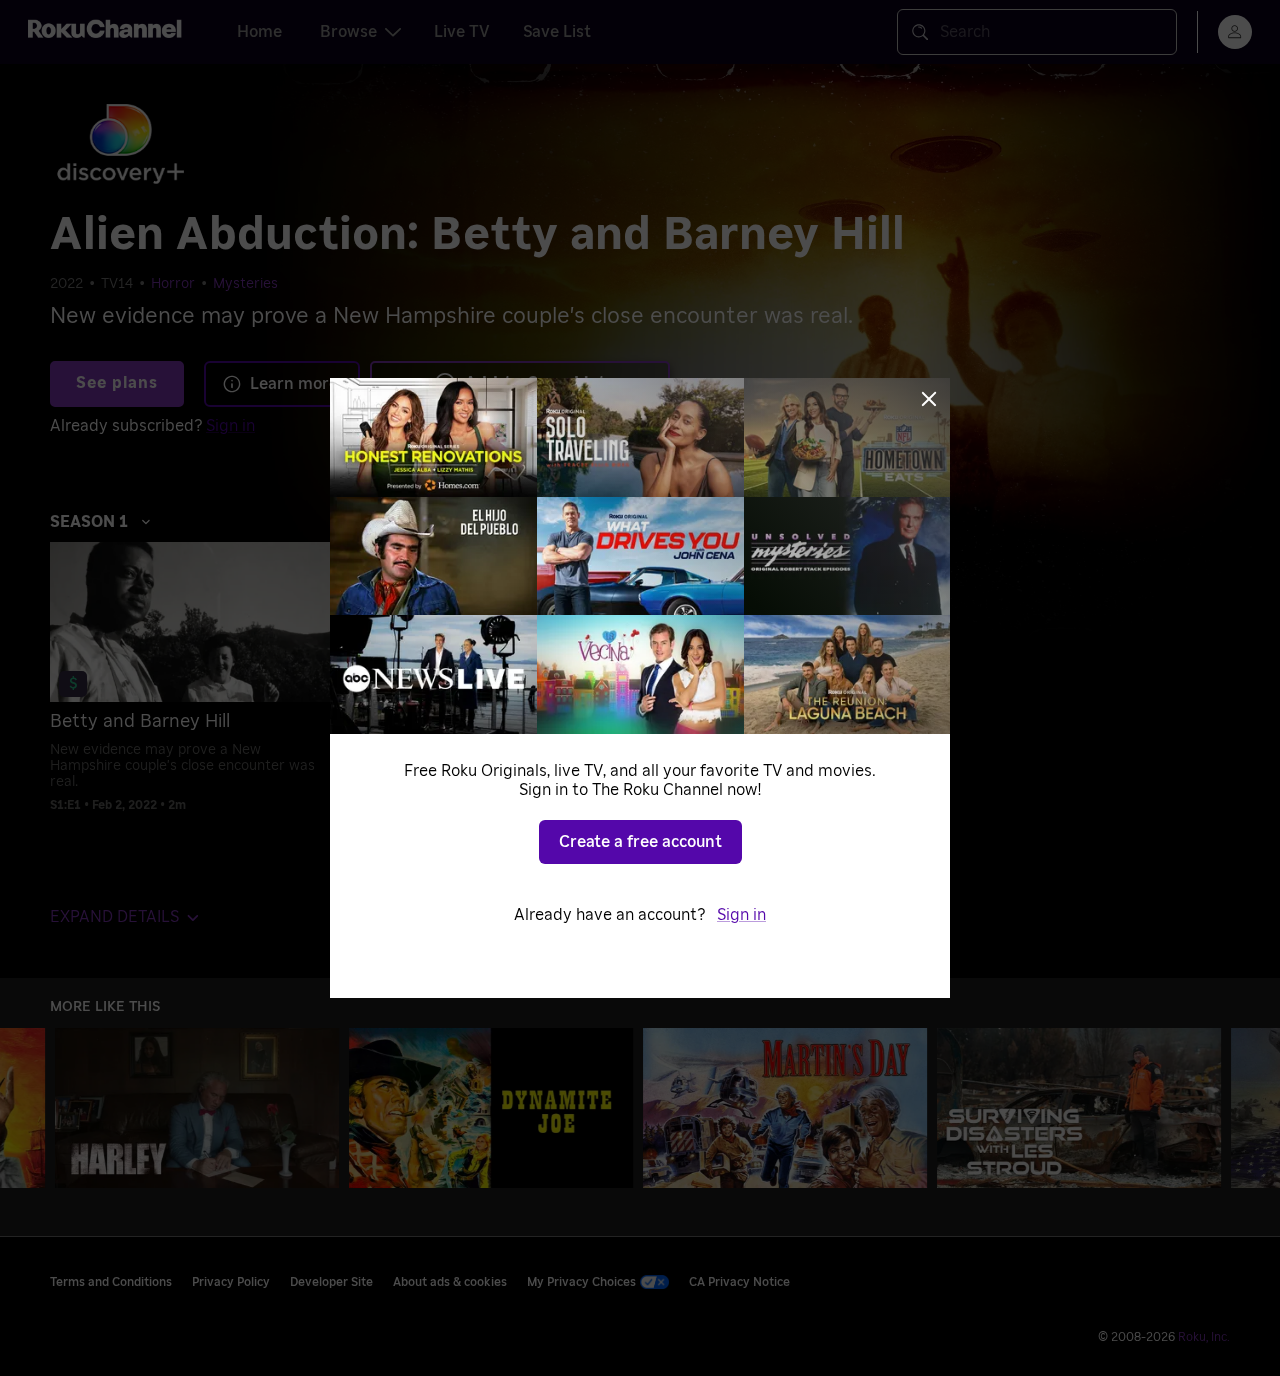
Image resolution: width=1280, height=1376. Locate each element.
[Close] (929, 399)
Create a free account (640, 842)
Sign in (741, 915)
